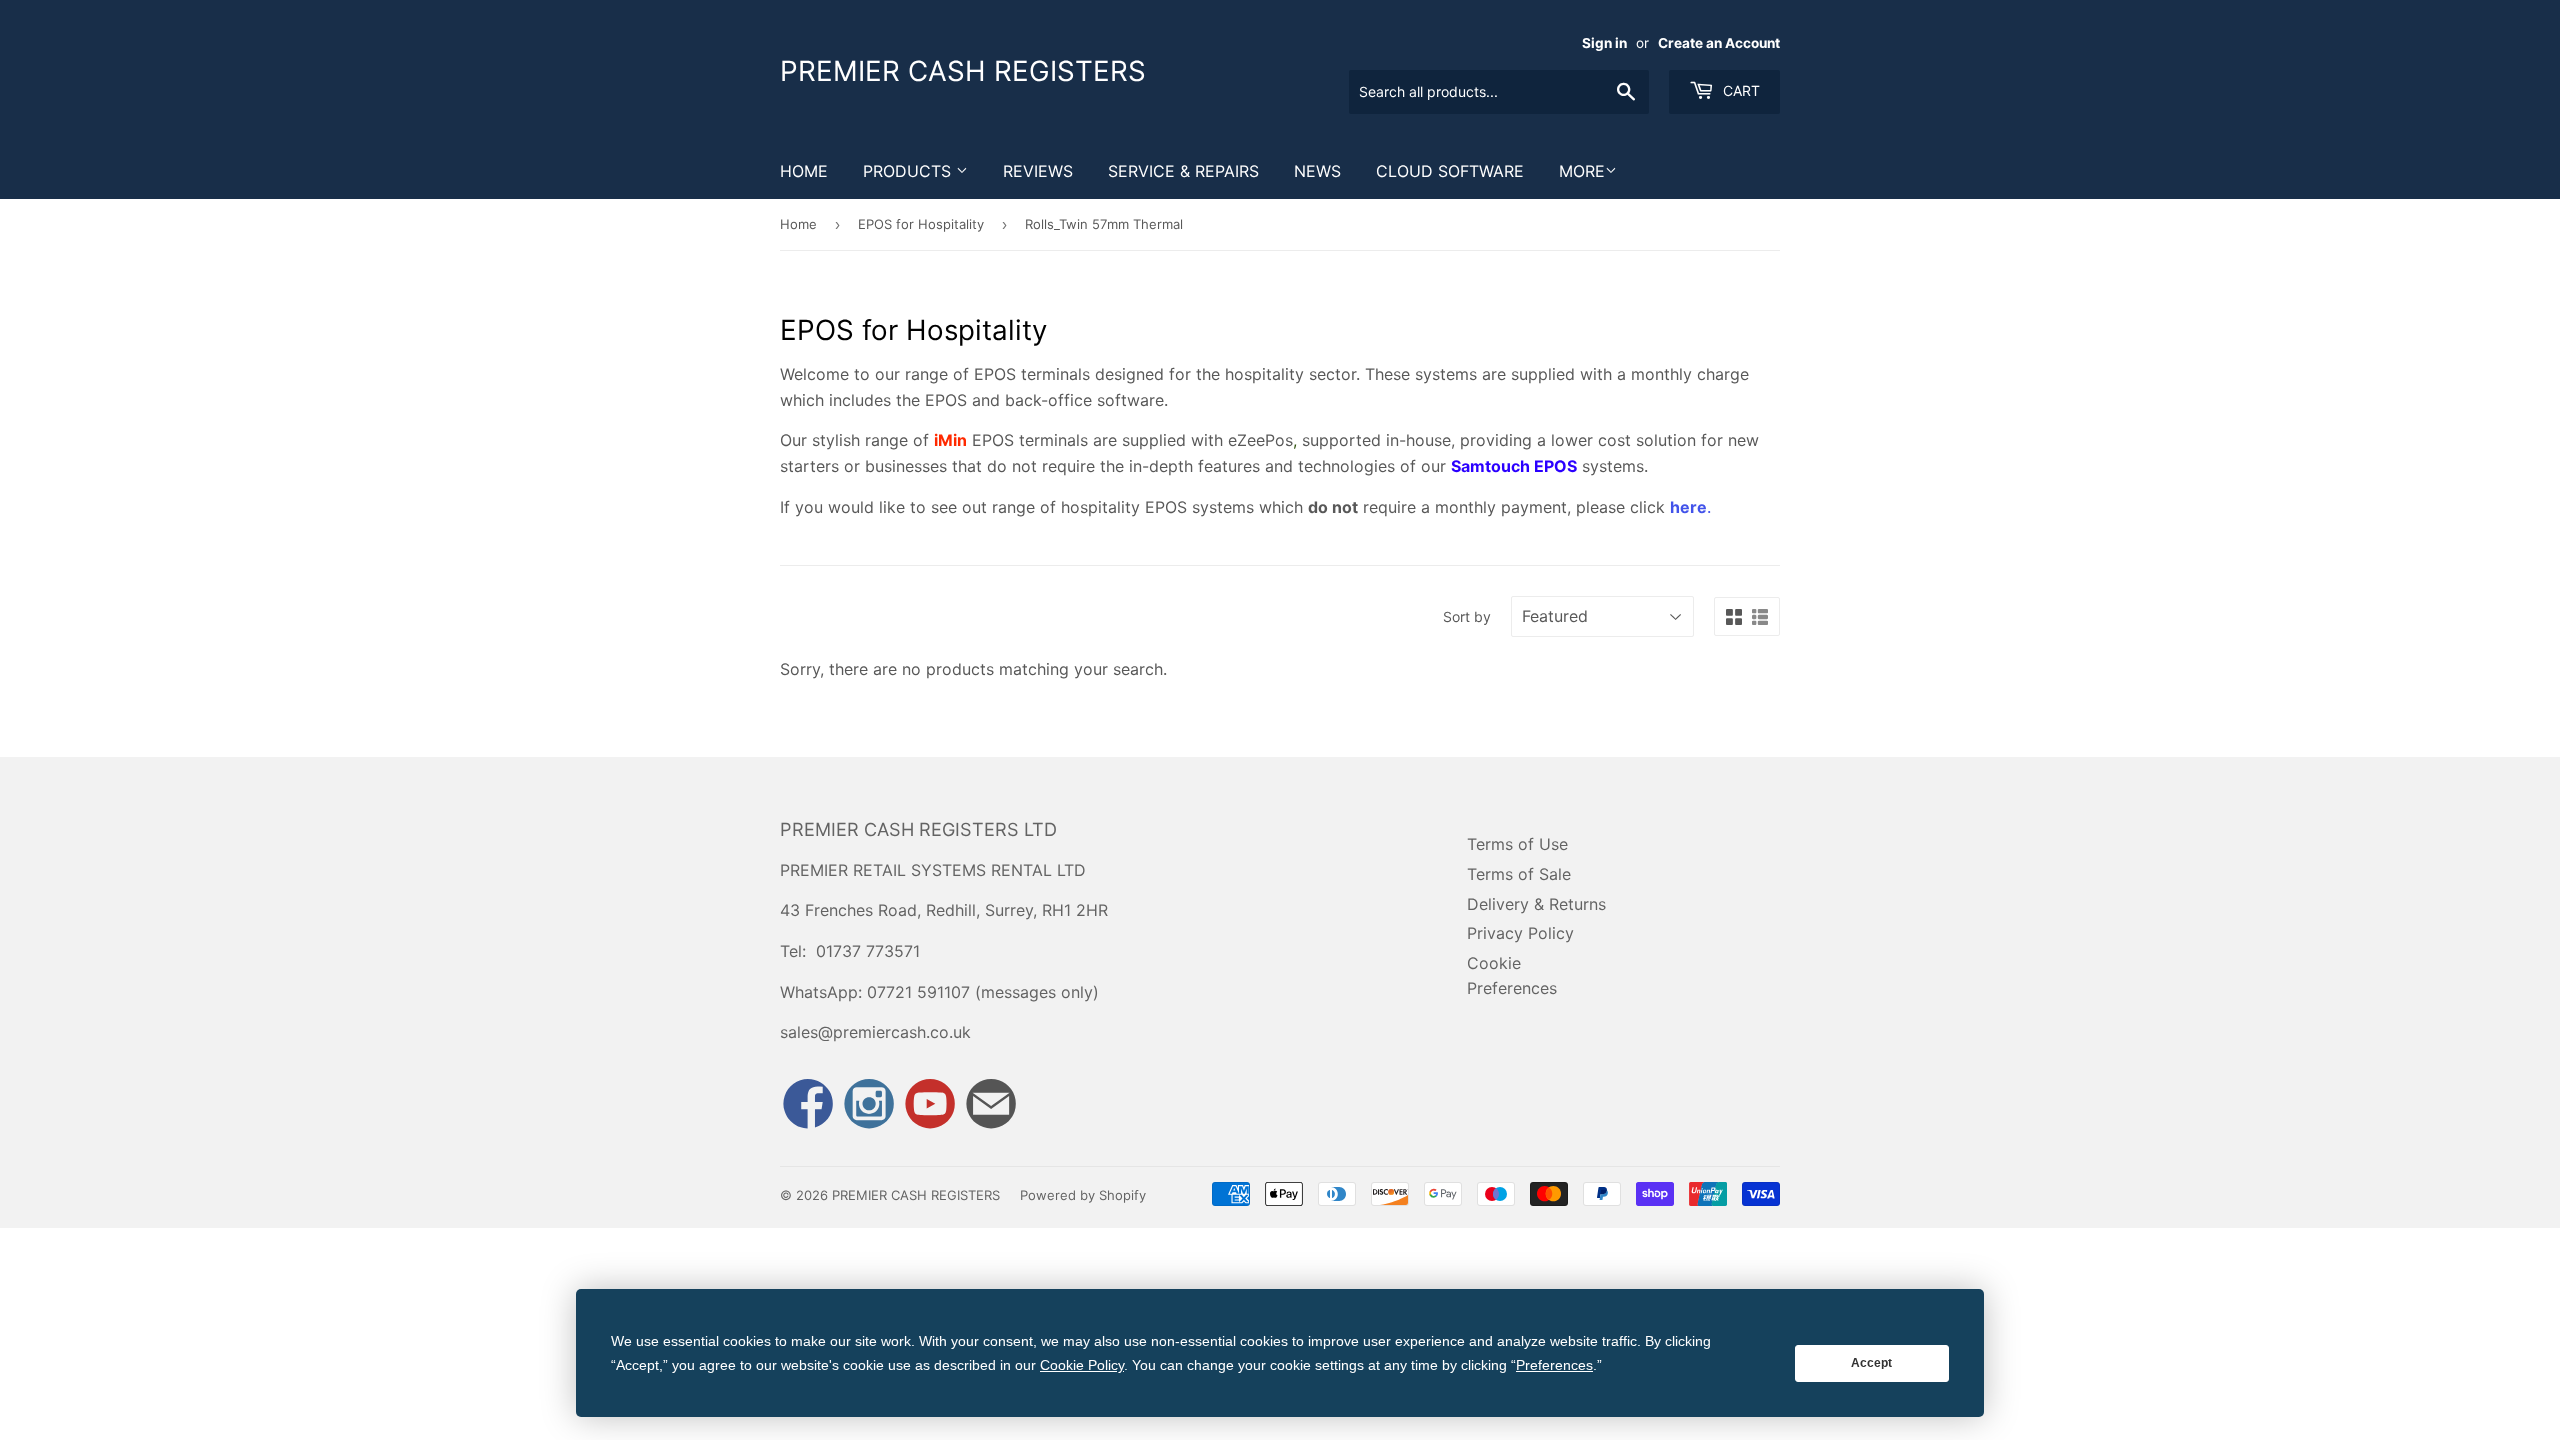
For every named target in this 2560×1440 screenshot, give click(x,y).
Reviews (1038, 171)
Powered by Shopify (1083, 1195)
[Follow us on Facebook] (808, 1106)
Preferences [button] (1554, 1365)
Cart (1739, 90)
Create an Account (1719, 43)
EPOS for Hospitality (921, 224)
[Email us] (991, 1106)
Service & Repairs (1183, 171)
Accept (1871, 1363)
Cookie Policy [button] (1082, 1365)
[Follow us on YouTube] (930, 1106)
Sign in (1604, 43)
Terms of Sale (1519, 874)
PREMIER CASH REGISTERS (963, 71)
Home (804, 171)
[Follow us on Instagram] (869, 1106)
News (1317, 171)
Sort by (1467, 616)
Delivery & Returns (1536, 904)
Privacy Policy (1520, 933)
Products (909, 171)
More (1582, 171)
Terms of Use (1517, 844)
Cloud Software (1450, 171)
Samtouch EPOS (1514, 466)
